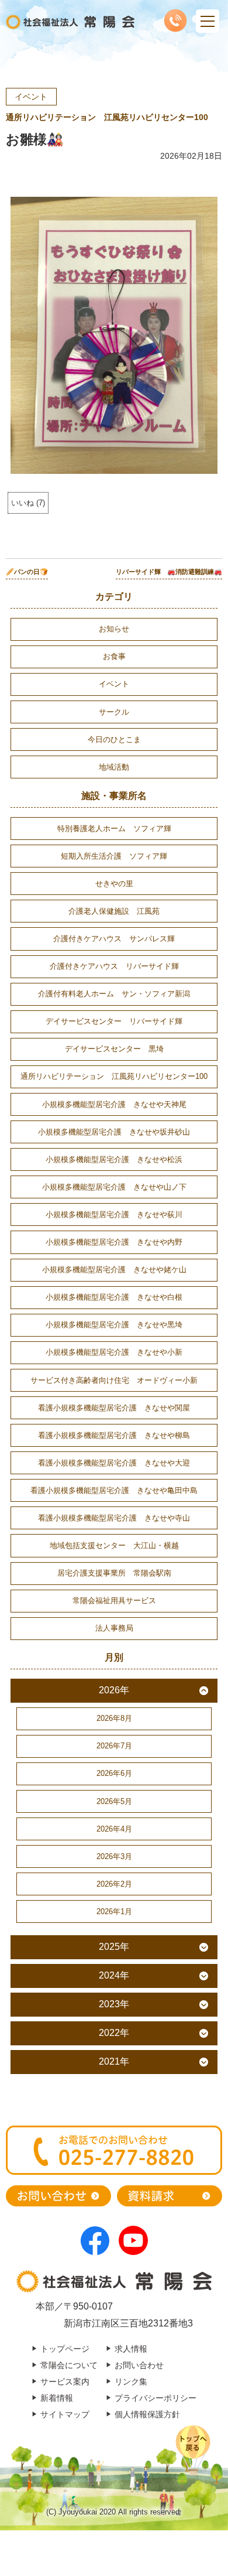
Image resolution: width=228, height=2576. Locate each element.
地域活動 (114, 767)
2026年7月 (114, 1746)
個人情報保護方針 (147, 2414)
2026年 (114, 1690)
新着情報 (57, 2398)
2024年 (114, 1975)
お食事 (114, 656)
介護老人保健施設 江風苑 (114, 911)
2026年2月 (114, 1884)
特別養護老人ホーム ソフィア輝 (114, 829)
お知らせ (114, 629)
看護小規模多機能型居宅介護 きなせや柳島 (114, 1435)
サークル (114, 712)
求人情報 (131, 2349)
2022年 (114, 2033)
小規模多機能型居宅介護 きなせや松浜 (114, 1159)
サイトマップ (65, 2414)
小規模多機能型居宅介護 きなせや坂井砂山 (114, 1132)
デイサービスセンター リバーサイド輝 (114, 1021)
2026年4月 (114, 1829)
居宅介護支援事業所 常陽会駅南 (114, 1573)
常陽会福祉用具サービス (114, 1600)
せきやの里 (114, 884)
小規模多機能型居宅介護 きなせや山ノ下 (114, 1187)
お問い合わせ (139, 2365)
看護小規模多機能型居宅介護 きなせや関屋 (114, 1408)
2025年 (114, 1947)
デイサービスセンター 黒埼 (114, 1049)
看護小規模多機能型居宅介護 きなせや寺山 (114, 1518)
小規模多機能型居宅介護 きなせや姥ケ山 (114, 1270)
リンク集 (131, 2382)
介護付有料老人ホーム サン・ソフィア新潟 (114, 994)
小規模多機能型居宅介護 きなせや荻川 (114, 1214)
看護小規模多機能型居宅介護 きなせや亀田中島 (114, 1490)
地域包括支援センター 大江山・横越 (114, 1545)
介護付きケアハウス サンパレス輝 (114, 939)
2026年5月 (114, 1801)
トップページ (65, 2349)
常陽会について (69, 2365)
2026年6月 (114, 1773)
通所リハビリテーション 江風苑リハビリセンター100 (107, 117)
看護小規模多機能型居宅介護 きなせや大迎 (114, 1463)
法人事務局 (114, 1628)
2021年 (114, 2061)
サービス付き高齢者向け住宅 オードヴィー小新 (114, 1380)
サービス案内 (65, 2382)
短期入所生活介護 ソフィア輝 (114, 856)
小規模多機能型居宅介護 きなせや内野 (114, 1242)
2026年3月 (114, 1856)
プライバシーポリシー (156, 2398)
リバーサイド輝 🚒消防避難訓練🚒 (169, 572)
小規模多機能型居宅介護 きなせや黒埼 (114, 1325)
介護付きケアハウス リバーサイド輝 (114, 966)
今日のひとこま (114, 739)
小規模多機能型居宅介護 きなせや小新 (114, 1352)
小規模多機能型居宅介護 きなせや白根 (114, 1297)
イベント (31, 97)
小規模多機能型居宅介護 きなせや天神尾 (114, 1104)
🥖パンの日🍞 (27, 572)
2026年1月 (114, 1911)
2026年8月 (114, 1718)
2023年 (114, 2004)
